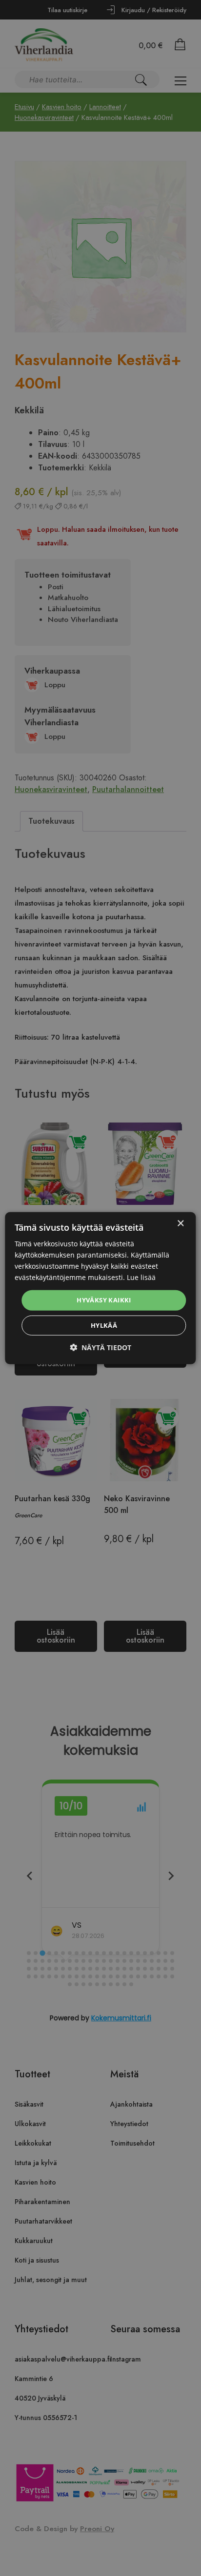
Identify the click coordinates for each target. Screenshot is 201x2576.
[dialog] (100, 1288)
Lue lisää (141, 1277)
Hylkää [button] (104, 1325)
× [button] (180, 1223)
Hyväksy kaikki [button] (104, 1300)
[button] (100, 1347)
